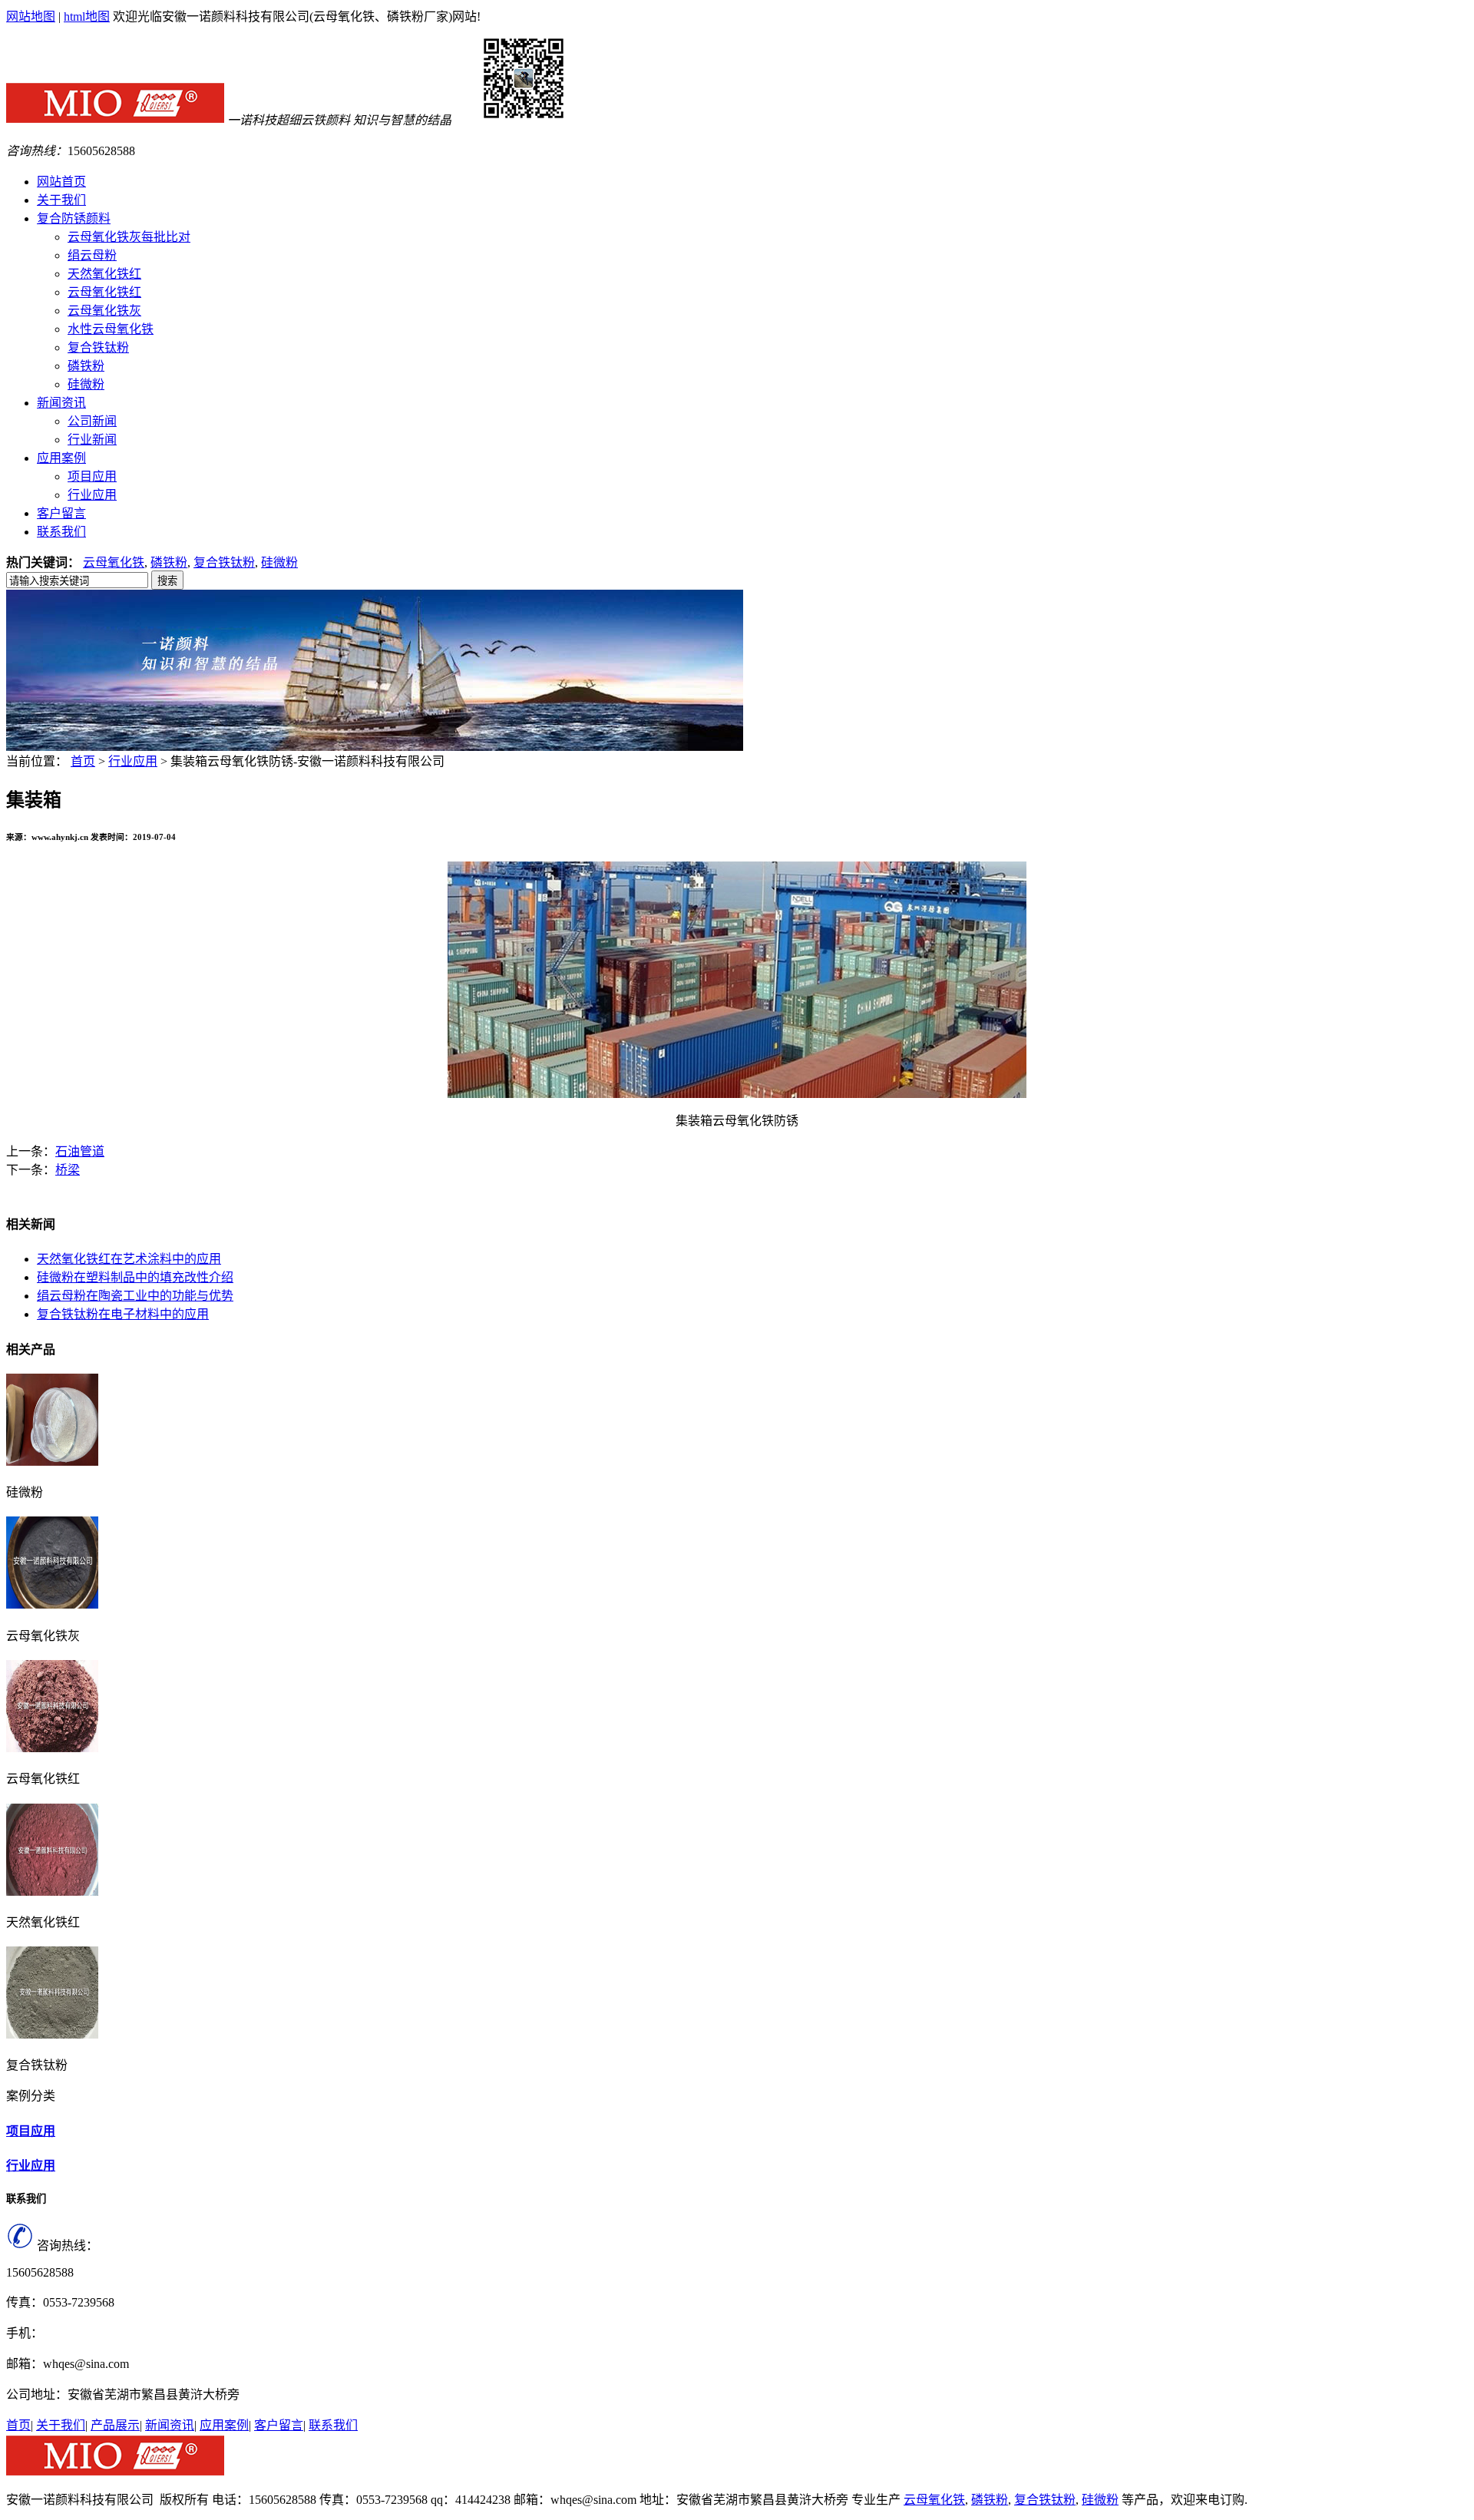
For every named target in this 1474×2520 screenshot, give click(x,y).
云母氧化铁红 (104, 292)
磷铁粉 (86, 366)
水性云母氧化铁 (111, 329)
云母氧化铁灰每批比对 (129, 237)
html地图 (87, 17)
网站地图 (31, 17)
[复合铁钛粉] (52, 2034)
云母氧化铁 (114, 562)
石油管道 (80, 1151)
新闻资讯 (170, 2425)
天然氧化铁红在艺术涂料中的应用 (129, 1259)
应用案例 (224, 2425)
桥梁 (68, 1170)
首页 (83, 761)
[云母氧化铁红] (52, 1748)
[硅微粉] (52, 1462)
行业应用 (92, 495)
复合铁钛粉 (98, 347)
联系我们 (333, 2425)
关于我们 (61, 2425)
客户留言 (279, 2425)
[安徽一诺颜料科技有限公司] (115, 120)
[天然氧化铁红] (52, 1892)
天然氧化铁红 (104, 274)
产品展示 (115, 2425)
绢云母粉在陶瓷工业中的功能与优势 (135, 1296)
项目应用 (92, 476)
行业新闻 (92, 440)
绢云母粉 (92, 255)
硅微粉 (86, 384)
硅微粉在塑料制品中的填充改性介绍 (135, 1277)
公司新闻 (92, 421)
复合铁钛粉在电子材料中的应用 (123, 1314)
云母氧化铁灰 (104, 311)
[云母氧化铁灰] (52, 1604)
